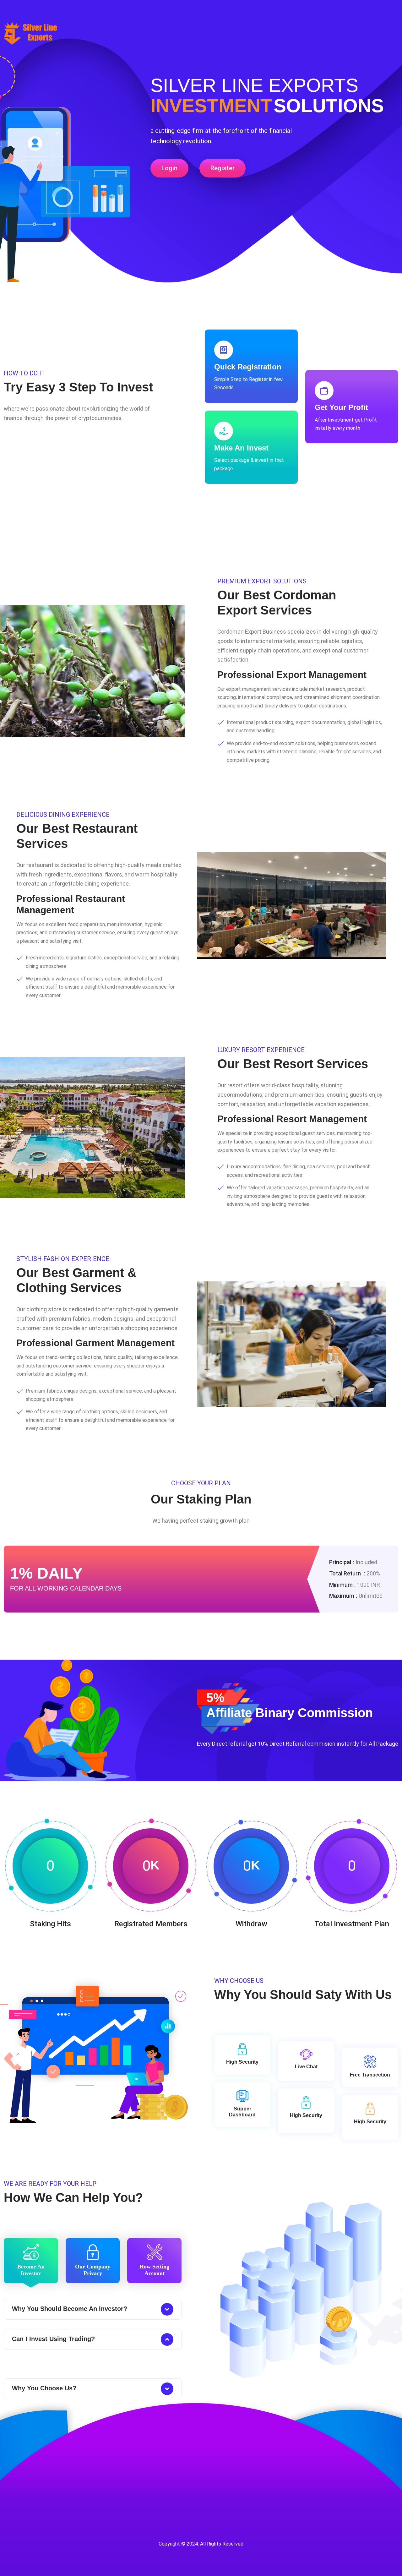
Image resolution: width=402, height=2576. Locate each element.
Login (169, 168)
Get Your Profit (341, 407)
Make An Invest (241, 448)
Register (223, 168)
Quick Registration (248, 367)
